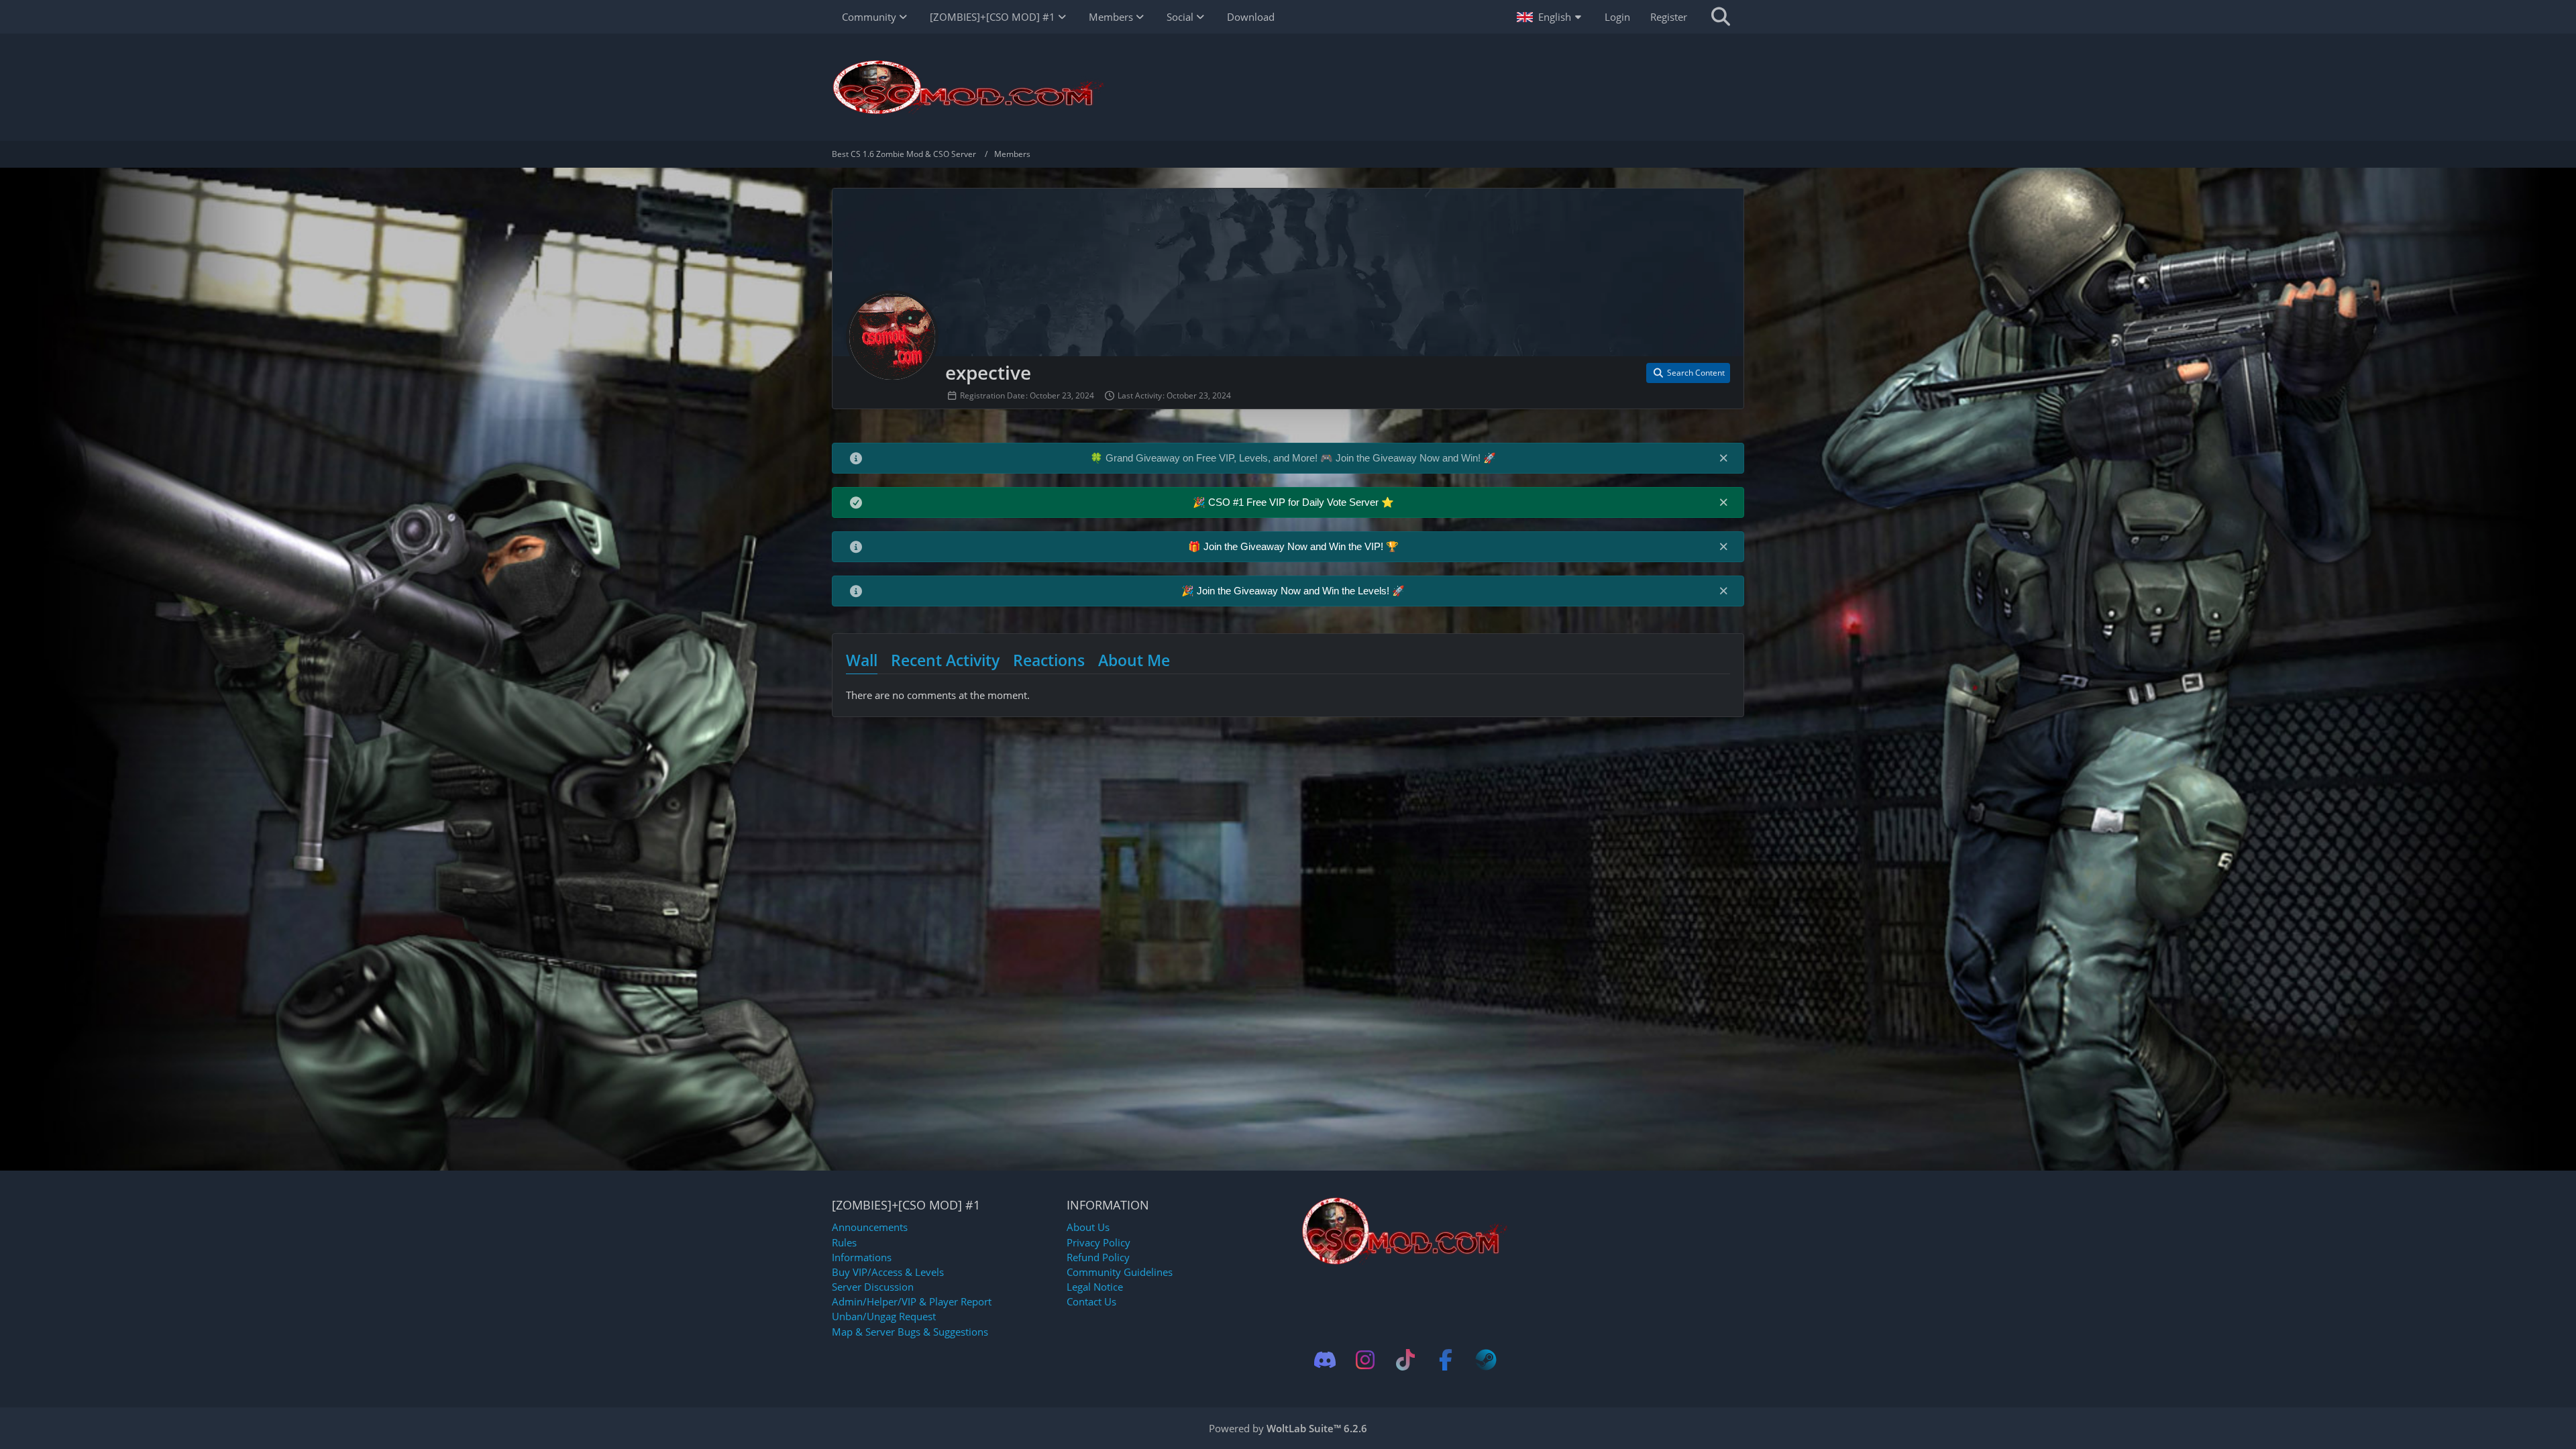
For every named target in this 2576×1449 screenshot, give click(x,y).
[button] (1551, 17)
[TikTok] (1405, 1360)
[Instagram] (1365, 1360)
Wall (862, 660)
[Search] (1721, 17)
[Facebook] (1446, 1360)
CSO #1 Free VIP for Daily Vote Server (1295, 502)
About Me (1134, 660)
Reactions (1049, 660)
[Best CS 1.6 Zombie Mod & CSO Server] (1288, 87)
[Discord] (1325, 1360)
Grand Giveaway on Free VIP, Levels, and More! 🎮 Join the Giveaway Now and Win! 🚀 (1301, 458)
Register (1669, 17)
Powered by (1288, 1428)
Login (1617, 17)
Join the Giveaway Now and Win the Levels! (1294, 591)
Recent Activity (945, 660)
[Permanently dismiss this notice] (1723, 458)
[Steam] (1486, 1360)
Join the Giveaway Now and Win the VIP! (1295, 546)
